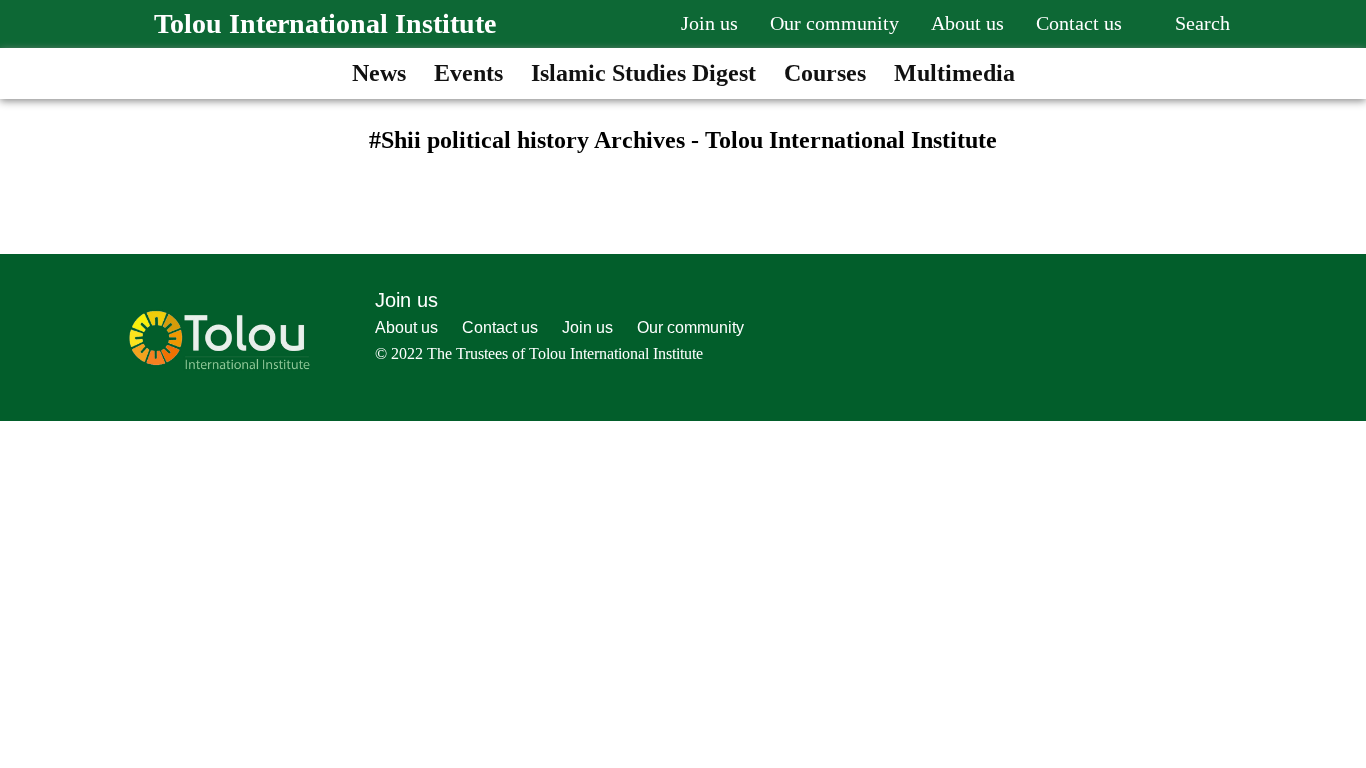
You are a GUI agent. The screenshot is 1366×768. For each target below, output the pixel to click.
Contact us (1079, 23)
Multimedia (954, 73)
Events (468, 73)
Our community (834, 23)
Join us (709, 23)
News (379, 73)
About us (967, 23)
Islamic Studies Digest (643, 73)
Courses (825, 73)
